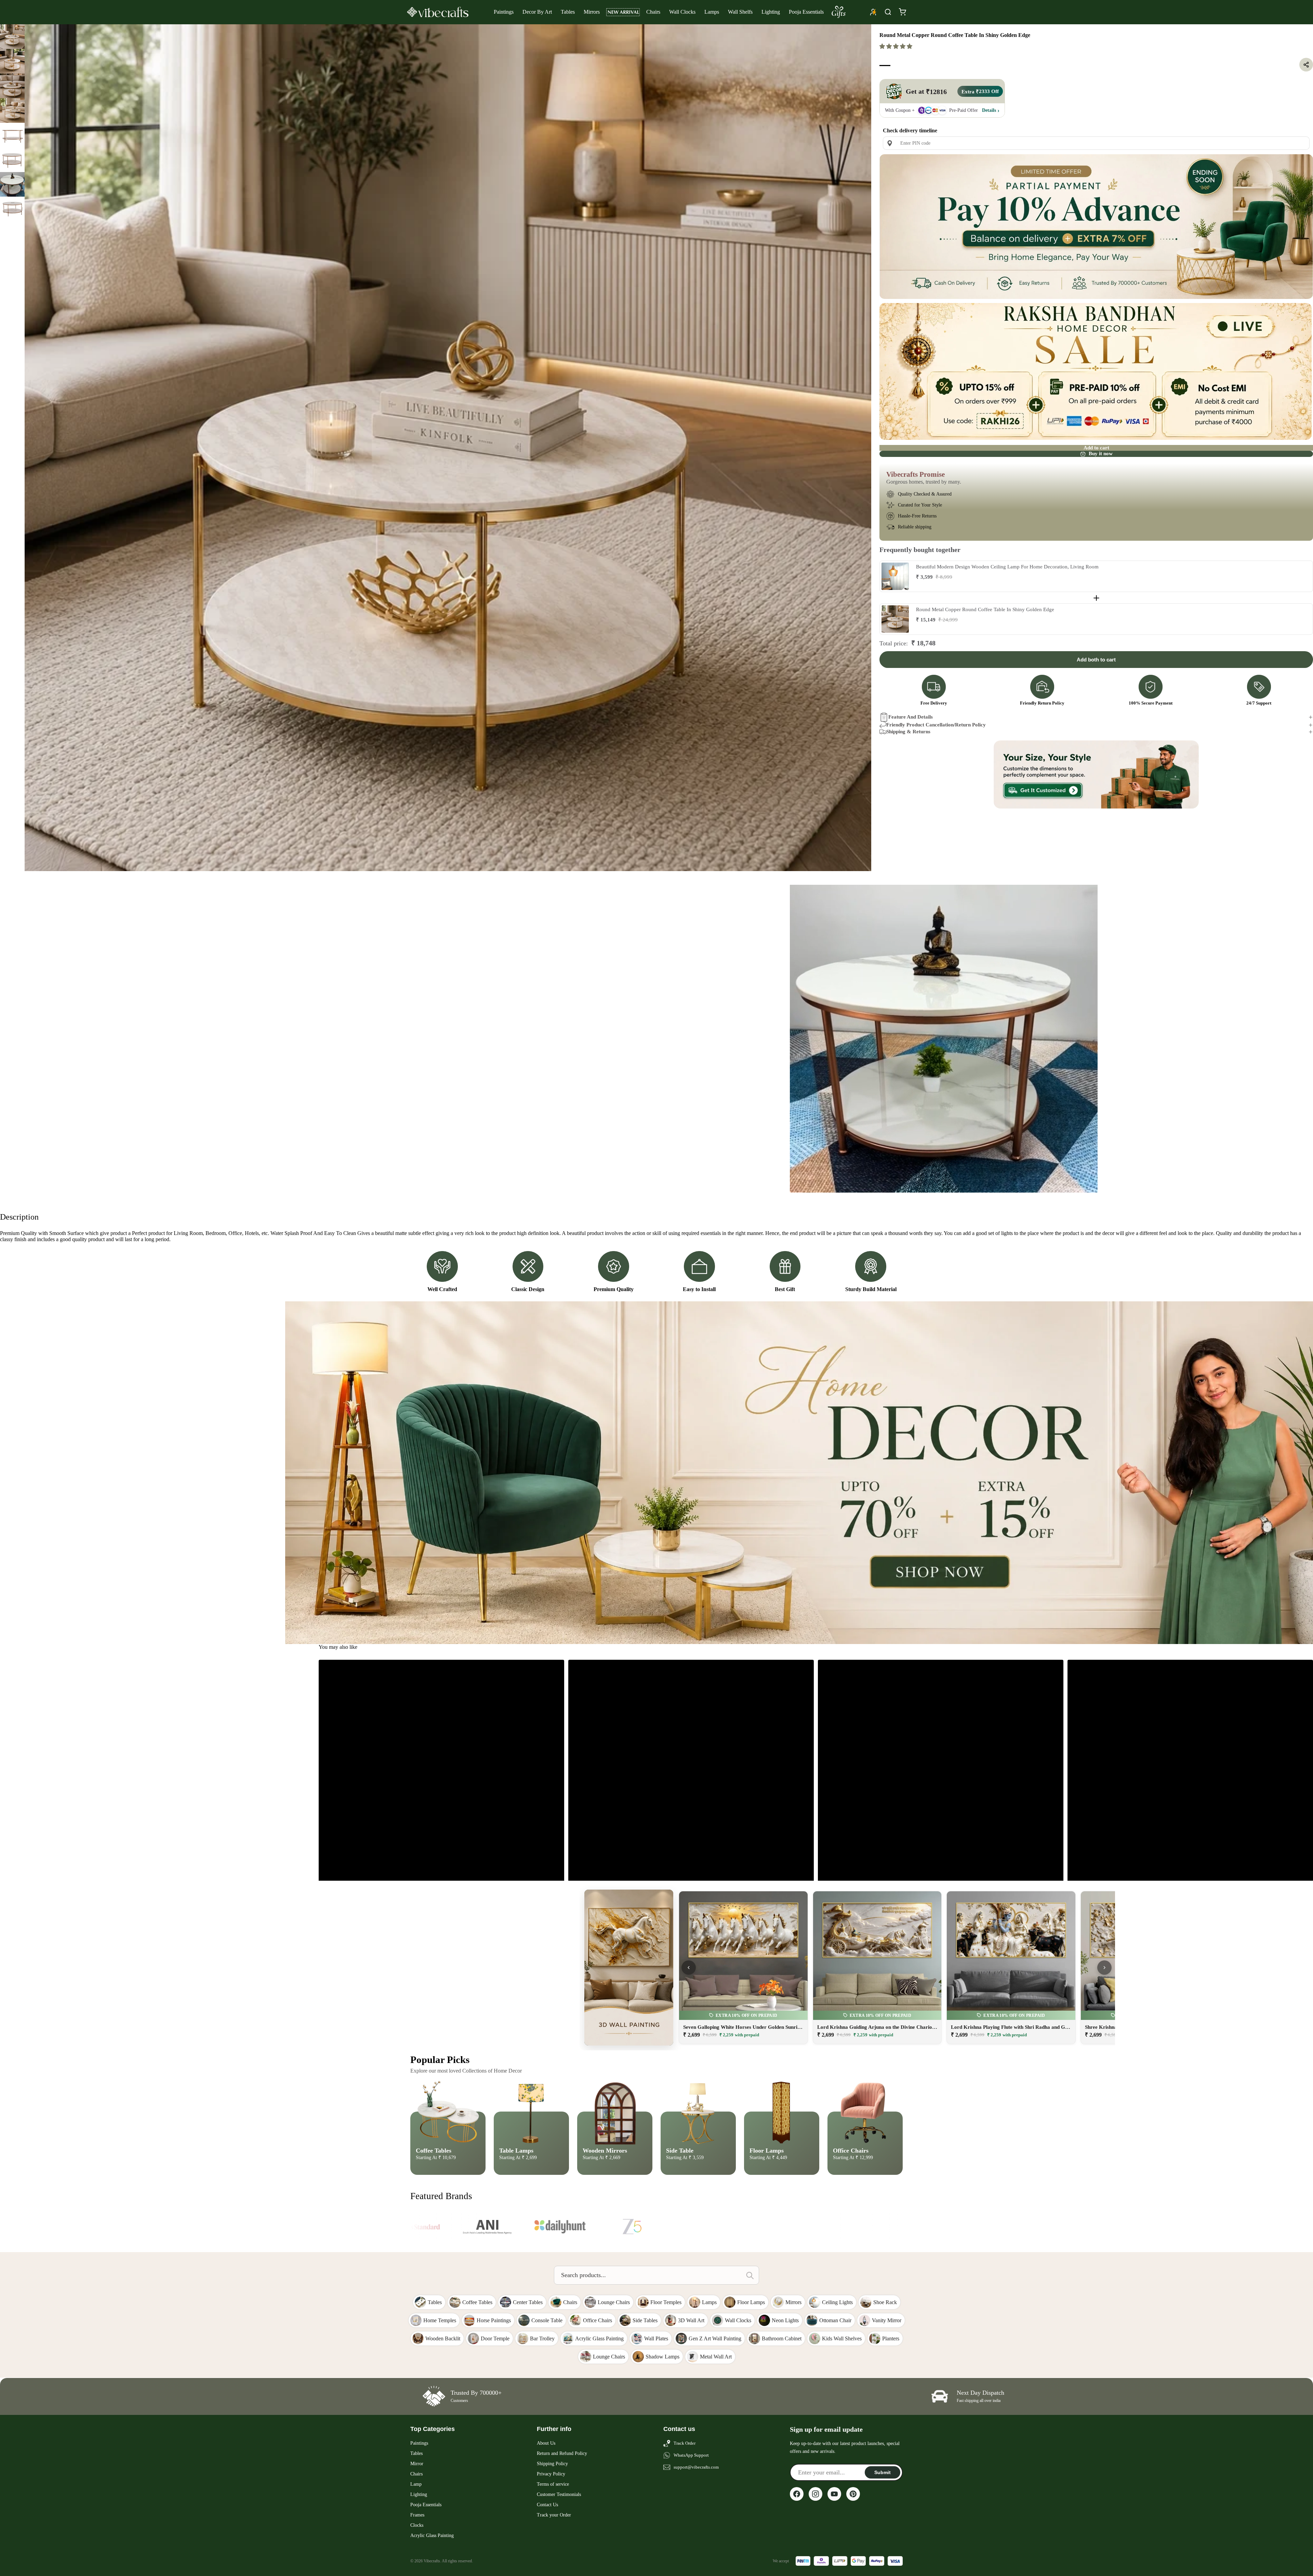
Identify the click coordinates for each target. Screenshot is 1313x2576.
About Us (546, 2443)
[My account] (873, 12)
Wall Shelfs (740, 12)
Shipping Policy (552, 2464)
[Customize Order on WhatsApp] (1096, 775)
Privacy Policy (551, 2474)
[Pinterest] (853, 2494)
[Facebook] (797, 2494)
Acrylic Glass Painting (432, 2535)
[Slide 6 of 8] (12, 160)
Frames (417, 2515)
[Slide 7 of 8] (12, 184)
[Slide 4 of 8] (12, 110)
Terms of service (553, 2484)
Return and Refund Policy (562, 2453)
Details (989, 110)
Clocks (417, 2525)
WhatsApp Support (691, 2455)
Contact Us (547, 2505)
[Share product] (1306, 65)
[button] (897, 46)
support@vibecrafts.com (696, 2467)
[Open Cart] (902, 12)
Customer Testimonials (559, 2494)
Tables (568, 12)
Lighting (771, 12)
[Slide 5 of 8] (12, 135)
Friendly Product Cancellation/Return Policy (936, 725)
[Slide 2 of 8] (12, 61)
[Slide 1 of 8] (12, 37)
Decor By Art (537, 12)
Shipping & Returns (908, 732)
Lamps (712, 12)
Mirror (417, 2464)
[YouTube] (834, 2494)
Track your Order (554, 2515)
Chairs (653, 12)
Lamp (416, 2484)
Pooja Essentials (806, 12)
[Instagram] (815, 2494)
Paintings (504, 12)
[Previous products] (689, 1968)
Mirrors (592, 12)
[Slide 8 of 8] (12, 209)
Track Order (685, 2443)
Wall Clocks (682, 12)
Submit (883, 2472)
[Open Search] (888, 12)
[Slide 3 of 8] (12, 86)
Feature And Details (911, 717)
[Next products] (1104, 1968)
